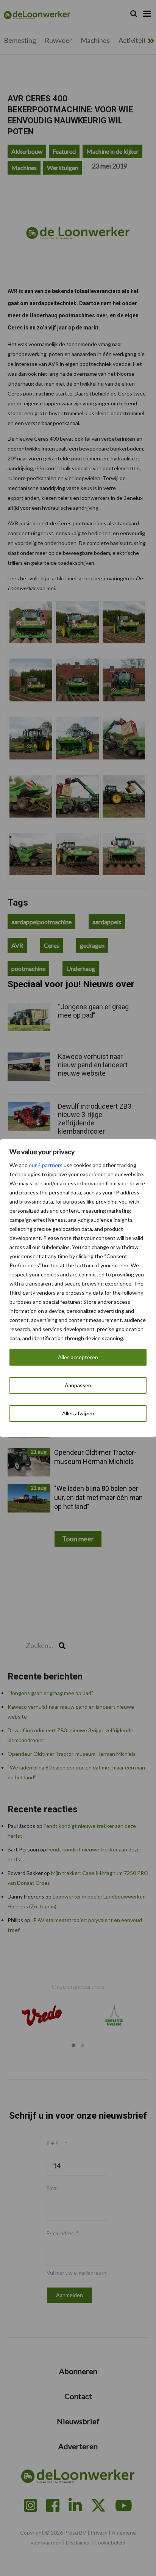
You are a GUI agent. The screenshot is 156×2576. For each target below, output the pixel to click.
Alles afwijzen (78, 1413)
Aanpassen (78, 1385)
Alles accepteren (78, 1357)
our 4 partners (46, 1165)
